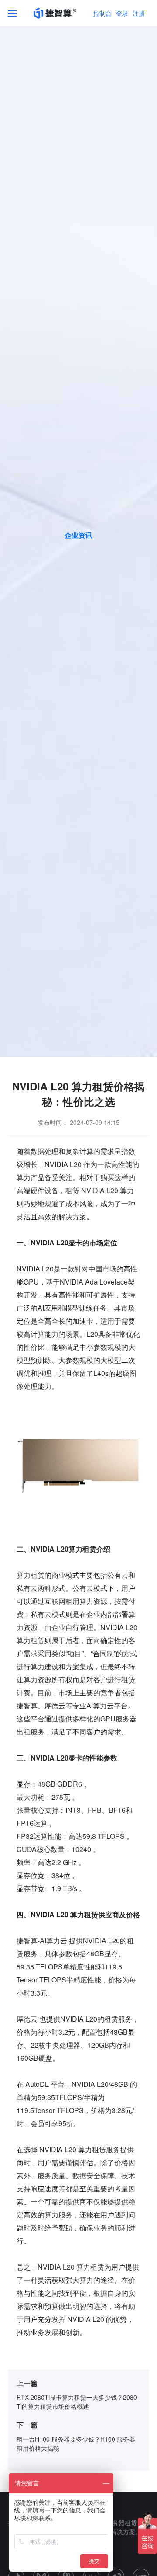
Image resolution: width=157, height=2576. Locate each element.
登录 (122, 13)
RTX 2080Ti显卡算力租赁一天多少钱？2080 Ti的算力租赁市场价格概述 (77, 2402)
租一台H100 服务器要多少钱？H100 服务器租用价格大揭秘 (76, 2444)
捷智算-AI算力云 (42, 1940)
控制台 (102, 13)
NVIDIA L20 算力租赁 (71, 2267)
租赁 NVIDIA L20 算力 (100, 1190)
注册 (139, 13)
